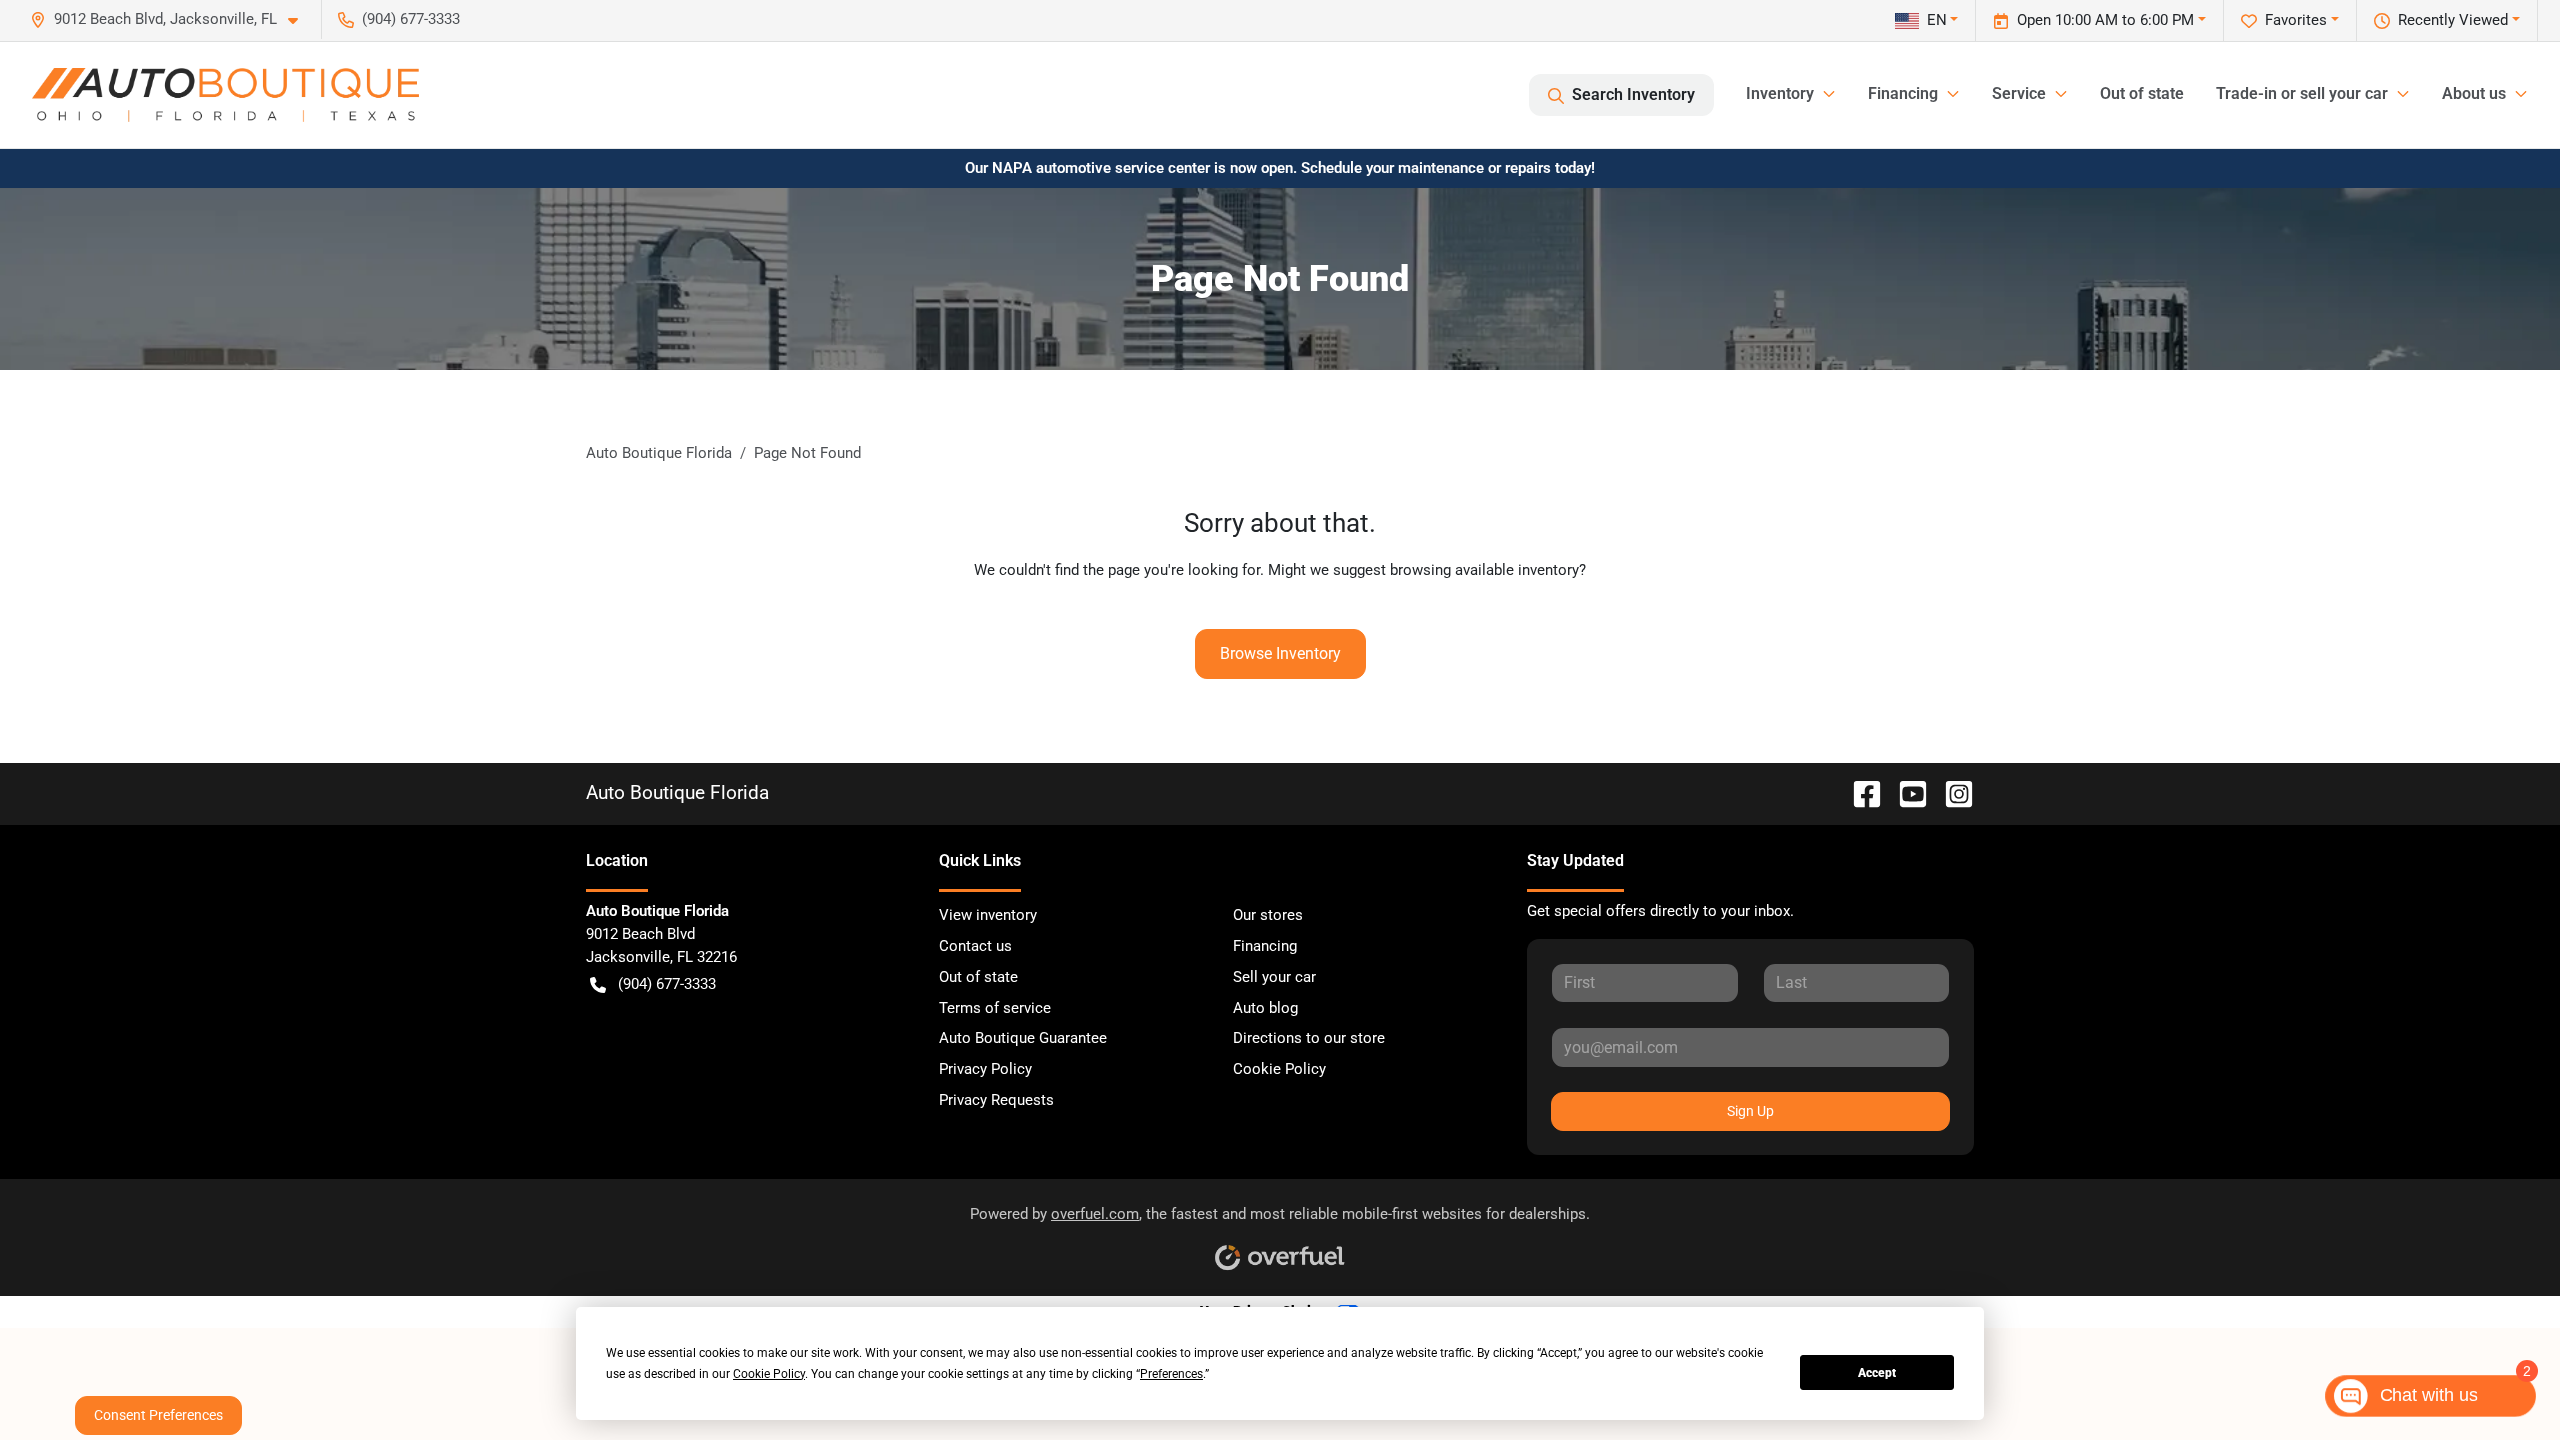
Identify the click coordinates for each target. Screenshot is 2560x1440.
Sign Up (1750, 1111)
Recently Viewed (2453, 20)
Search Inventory (1633, 94)
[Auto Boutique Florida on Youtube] (1905, 792)
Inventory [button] (1780, 93)
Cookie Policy (1279, 1069)
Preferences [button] (1171, 1374)
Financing (1265, 946)
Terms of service (995, 1008)
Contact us (975, 946)
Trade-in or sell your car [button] (2302, 93)
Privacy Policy (985, 1069)
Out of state (2142, 93)
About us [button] (2474, 93)
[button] (172, 19)
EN (1937, 20)
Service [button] (2019, 93)
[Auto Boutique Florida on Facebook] (1859, 792)
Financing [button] (1903, 93)
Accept (1877, 1373)
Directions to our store (1309, 1038)
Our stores (1268, 915)
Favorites (2296, 20)
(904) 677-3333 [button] (411, 19)
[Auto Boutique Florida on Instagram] (1951, 792)
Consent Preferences (158, 1415)
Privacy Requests (996, 1100)
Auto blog (1265, 1008)
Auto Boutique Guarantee (1023, 1038)
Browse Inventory (1280, 653)
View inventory (988, 915)
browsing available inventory (1484, 570)
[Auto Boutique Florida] (225, 95)
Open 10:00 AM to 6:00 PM (2105, 20)
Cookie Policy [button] (769, 1374)
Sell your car (1274, 977)
